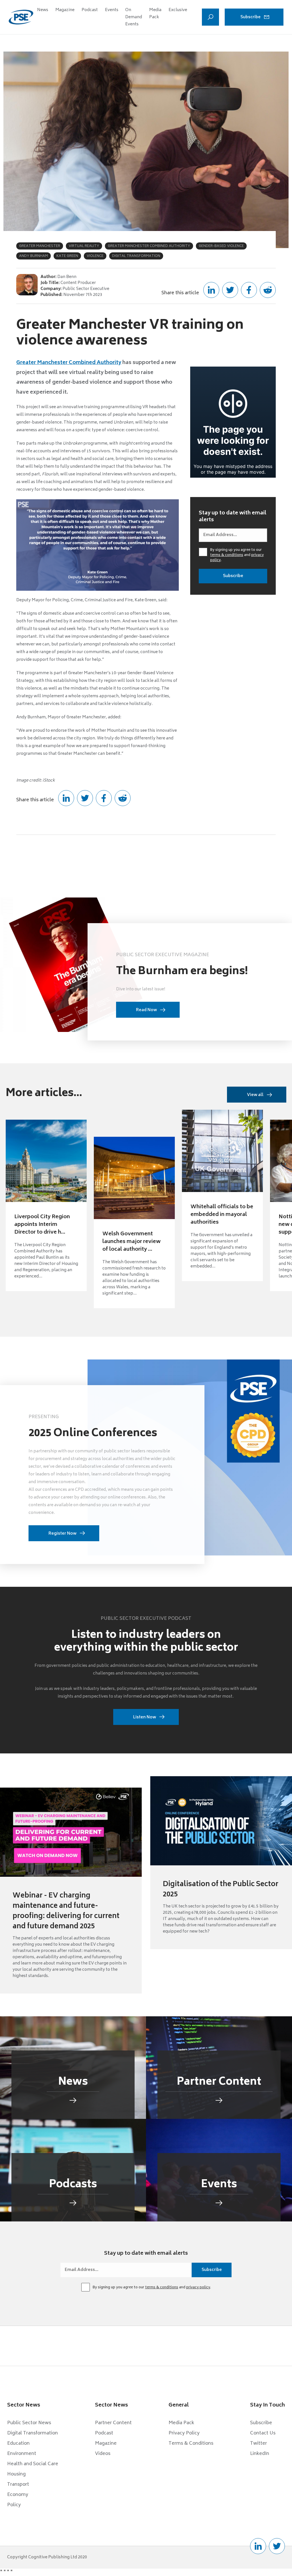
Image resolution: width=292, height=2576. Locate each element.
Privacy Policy (184, 2433)
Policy (14, 2505)
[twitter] (277, 2546)
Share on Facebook (249, 290)
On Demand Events (134, 17)
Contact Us (263, 2433)
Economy (18, 2495)
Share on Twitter (230, 290)
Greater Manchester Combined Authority (69, 363)
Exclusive (178, 10)
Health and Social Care (33, 2464)
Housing (16, 2474)
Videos (103, 2454)
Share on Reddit (268, 290)
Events (112, 10)
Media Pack (155, 14)
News (43, 10)
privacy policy (198, 2288)
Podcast (90, 10)
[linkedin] (258, 2546)
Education (18, 2444)
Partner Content (113, 2423)
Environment (22, 2454)
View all (255, 1095)
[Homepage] (21, 17)
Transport (18, 2485)
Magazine (65, 10)
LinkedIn (260, 2454)
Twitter (258, 2444)
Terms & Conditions (191, 2444)
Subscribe (251, 17)
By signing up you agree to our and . (237, 555)
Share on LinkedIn (211, 290)
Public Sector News (29, 2423)
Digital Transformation (33, 2433)
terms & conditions (227, 555)
